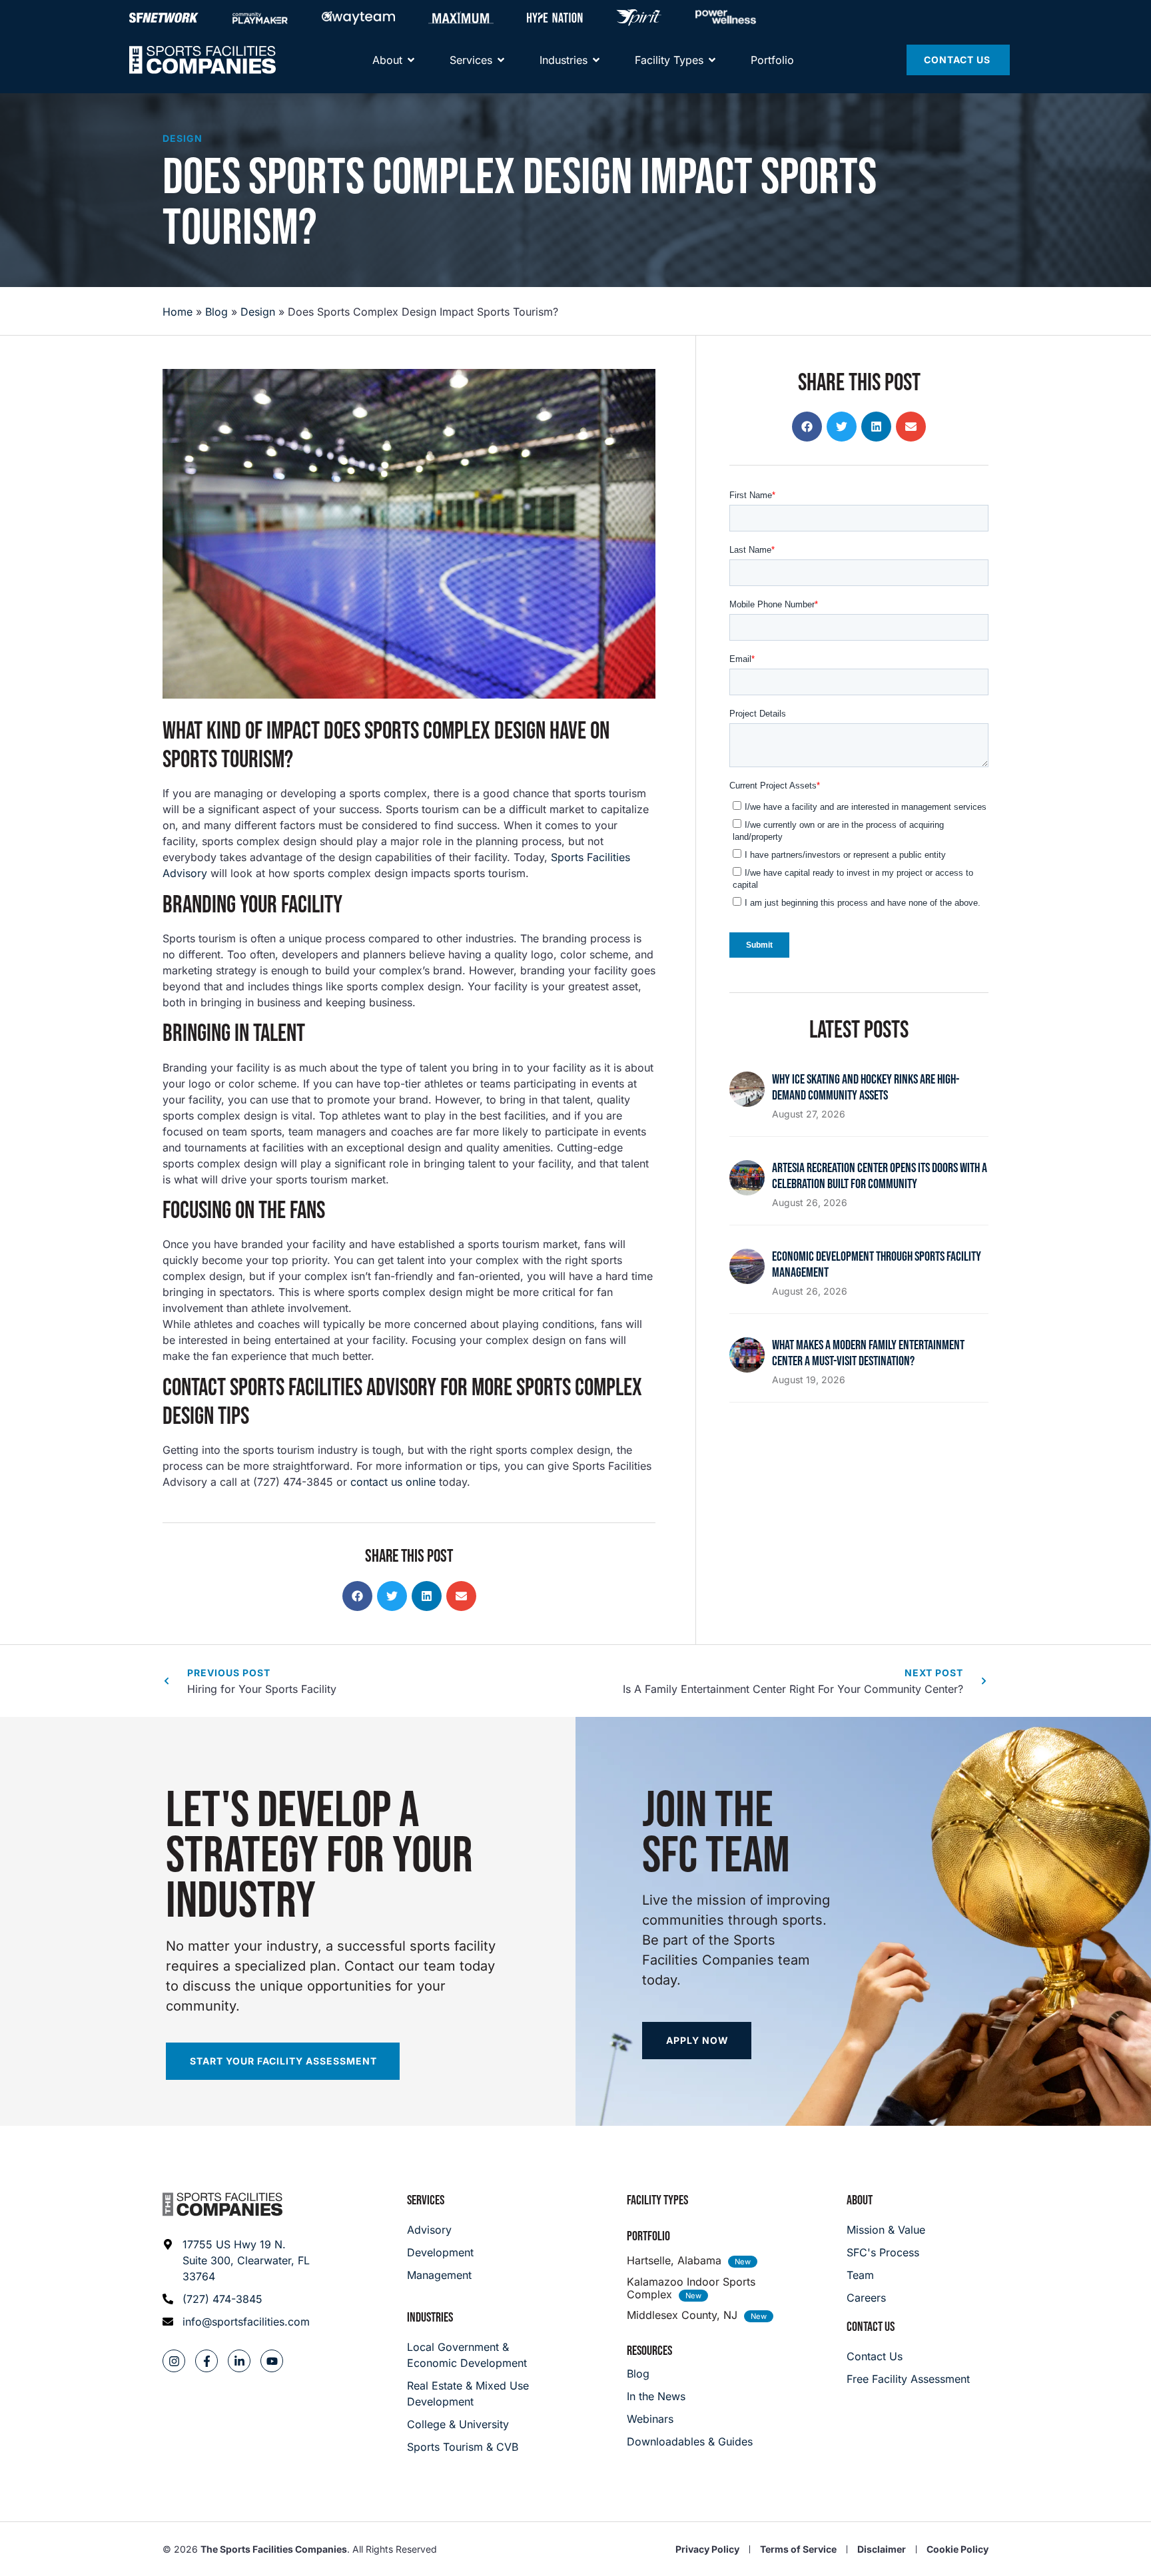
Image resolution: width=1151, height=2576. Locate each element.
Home (178, 312)
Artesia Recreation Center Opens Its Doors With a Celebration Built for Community (880, 1176)
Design (183, 138)
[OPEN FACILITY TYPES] (712, 60)
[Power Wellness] (726, 17)
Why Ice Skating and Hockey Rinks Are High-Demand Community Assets (866, 1088)
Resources (649, 2351)
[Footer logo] (222, 2204)
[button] (357, 1596)
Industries (430, 2318)
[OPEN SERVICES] (501, 60)
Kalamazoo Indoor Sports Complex (691, 2288)
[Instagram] (174, 2361)
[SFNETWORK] (164, 17)
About (860, 2200)
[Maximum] (461, 17)
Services (426, 2200)
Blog (216, 312)
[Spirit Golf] (639, 17)
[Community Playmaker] (260, 17)
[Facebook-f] (206, 2361)
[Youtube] (272, 2361)
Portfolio (648, 2236)
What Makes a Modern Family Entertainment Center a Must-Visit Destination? (868, 1353)
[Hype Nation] (555, 17)
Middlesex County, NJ (682, 2315)
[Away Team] (358, 17)
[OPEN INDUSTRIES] (596, 60)
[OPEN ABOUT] (411, 60)
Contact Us (871, 2327)
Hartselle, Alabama (674, 2260)
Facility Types (657, 2200)
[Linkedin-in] (239, 2361)
